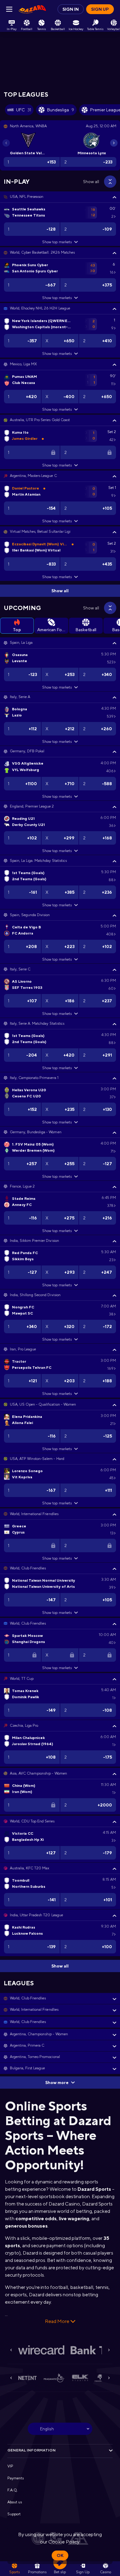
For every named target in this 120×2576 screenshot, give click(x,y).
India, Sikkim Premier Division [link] (34, 1241)
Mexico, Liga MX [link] (23, 364)
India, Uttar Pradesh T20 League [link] (36, 1915)
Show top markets (57, 242)
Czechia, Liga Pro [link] (24, 1726)
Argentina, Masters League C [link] (33, 476)
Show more (57, 2083)
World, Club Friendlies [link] (28, 1568)
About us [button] (15, 2502)
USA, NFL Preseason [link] (27, 197)
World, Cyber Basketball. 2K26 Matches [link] (42, 252)
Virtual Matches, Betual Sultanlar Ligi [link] (40, 532)
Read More (57, 2321)
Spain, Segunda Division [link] (30, 915)
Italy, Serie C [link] (20, 969)
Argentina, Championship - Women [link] (39, 2034)
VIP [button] (10, 2466)
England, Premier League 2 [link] (32, 806)
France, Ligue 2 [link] (22, 1186)
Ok (60, 2555)
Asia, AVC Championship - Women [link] (38, 1773)
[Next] (114, 143)
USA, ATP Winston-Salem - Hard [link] (37, 1459)
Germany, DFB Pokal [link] (27, 751)
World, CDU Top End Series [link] (32, 1821)
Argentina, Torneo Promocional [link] (35, 2057)
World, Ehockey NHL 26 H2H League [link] (40, 308)
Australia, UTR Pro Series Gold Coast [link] (40, 420)
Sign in (71, 9)
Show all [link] (91, 182)
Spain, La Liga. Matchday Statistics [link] (38, 861)
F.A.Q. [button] (13, 2490)
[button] (60, 197)
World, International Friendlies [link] (34, 1514)
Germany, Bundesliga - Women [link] (36, 1132)
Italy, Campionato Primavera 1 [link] (34, 1078)
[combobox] (60, 2429)
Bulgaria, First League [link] (27, 2068)
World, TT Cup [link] (22, 1679)
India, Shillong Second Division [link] (35, 1295)
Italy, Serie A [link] (20, 697)
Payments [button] (16, 2478)
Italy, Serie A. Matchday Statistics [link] (37, 1023)
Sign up (100, 9)
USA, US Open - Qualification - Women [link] (43, 1404)
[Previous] (6, 143)
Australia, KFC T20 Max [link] (30, 1868)
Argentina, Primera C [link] (27, 2045)
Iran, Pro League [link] (23, 1349)
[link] (32, 9)
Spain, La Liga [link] (21, 643)
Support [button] (14, 2514)
